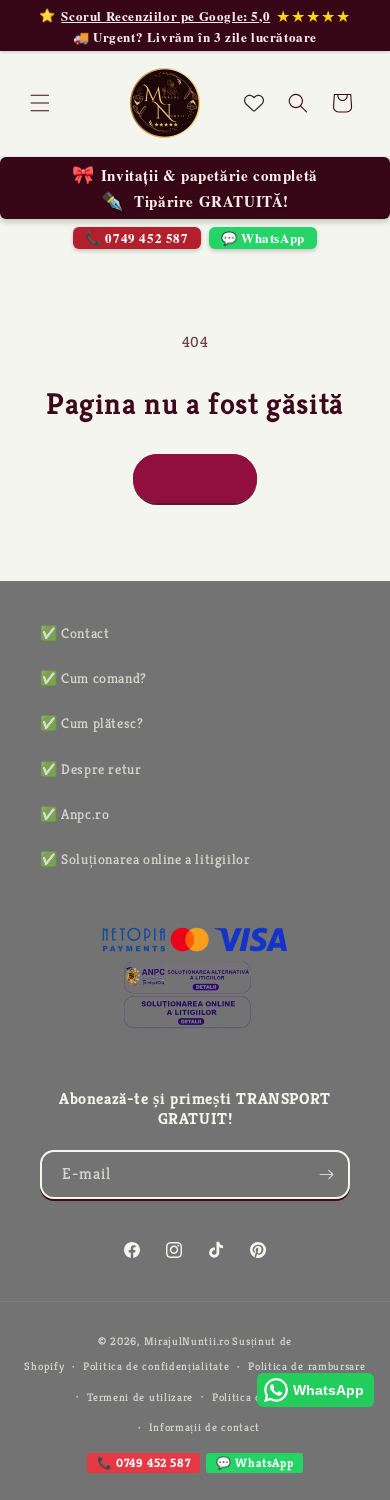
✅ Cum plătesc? (91, 723)
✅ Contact (74, 633)
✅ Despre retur (90, 769)
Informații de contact (205, 1427)
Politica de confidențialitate (156, 1366)
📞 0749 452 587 (136, 237)
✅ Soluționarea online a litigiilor (145, 859)
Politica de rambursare (306, 1366)
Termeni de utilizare (140, 1397)
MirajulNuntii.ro (187, 1341)
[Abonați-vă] (326, 1174)
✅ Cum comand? (93, 678)
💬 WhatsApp (263, 237)
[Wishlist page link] (254, 103)
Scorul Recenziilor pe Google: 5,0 (165, 16)
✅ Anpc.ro (74, 814)
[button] (40, 103)
